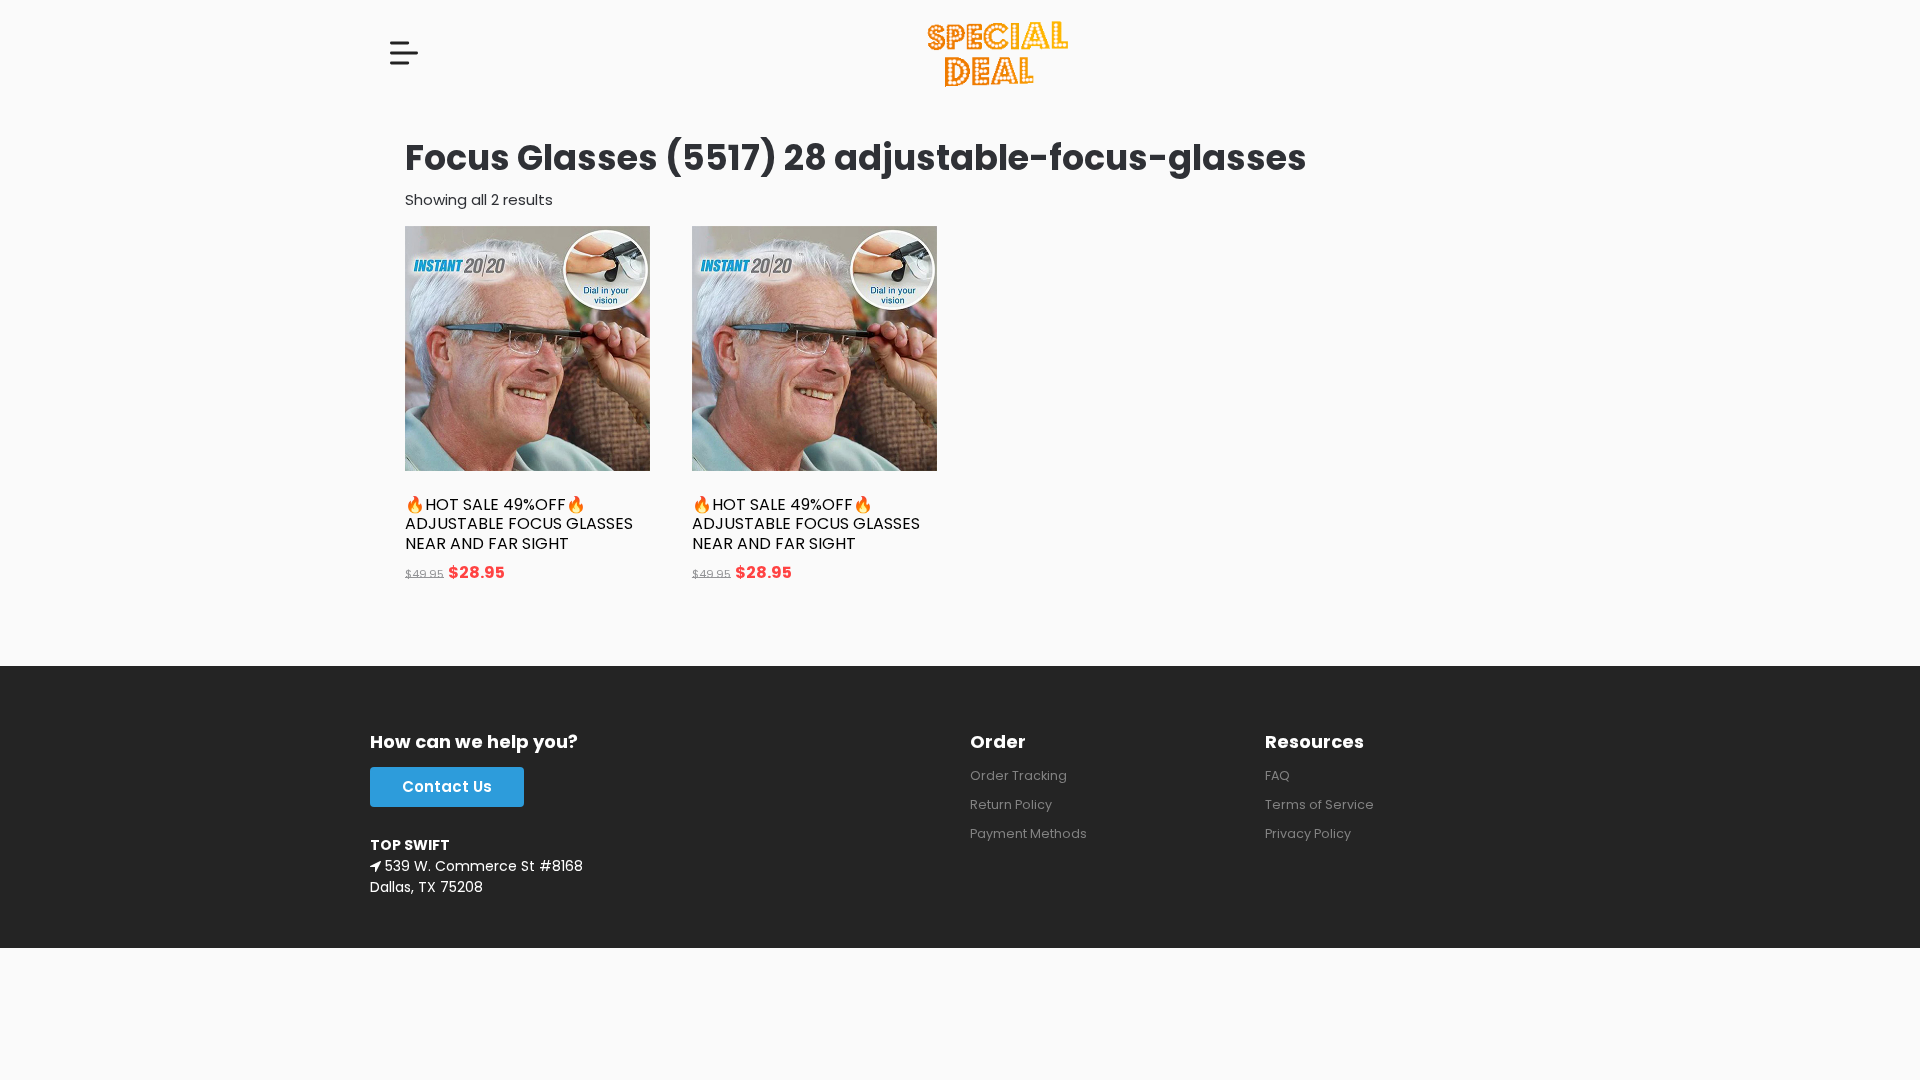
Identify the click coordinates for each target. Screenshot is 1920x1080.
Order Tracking (1018, 775)
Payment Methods (1028, 833)
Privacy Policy (1308, 833)
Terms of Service (1319, 804)
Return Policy (1011, 804)
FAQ (1277, 775)
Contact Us (447, 786)
